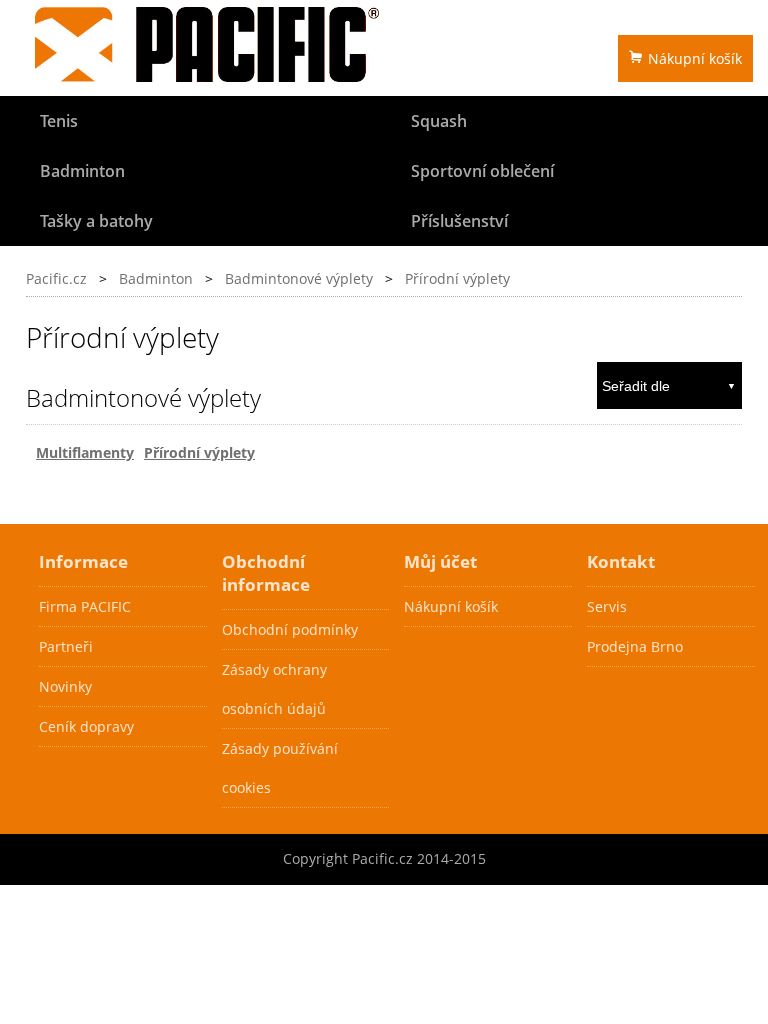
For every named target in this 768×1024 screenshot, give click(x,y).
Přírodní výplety (457, 278)
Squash (439, 121)
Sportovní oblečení (482, 171)
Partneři (66, 646)
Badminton (82, 171)
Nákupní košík (695, 58)
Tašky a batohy (96, 221)
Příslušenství (459, 221)
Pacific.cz (56, 278)
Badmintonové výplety (299, 278)
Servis (607, 606)
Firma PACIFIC (85, 606)
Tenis (59, 121)
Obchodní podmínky (290, 629)
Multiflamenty (85, 452)
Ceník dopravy (86, 726)
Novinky (65, 686)
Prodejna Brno (635, 646)
